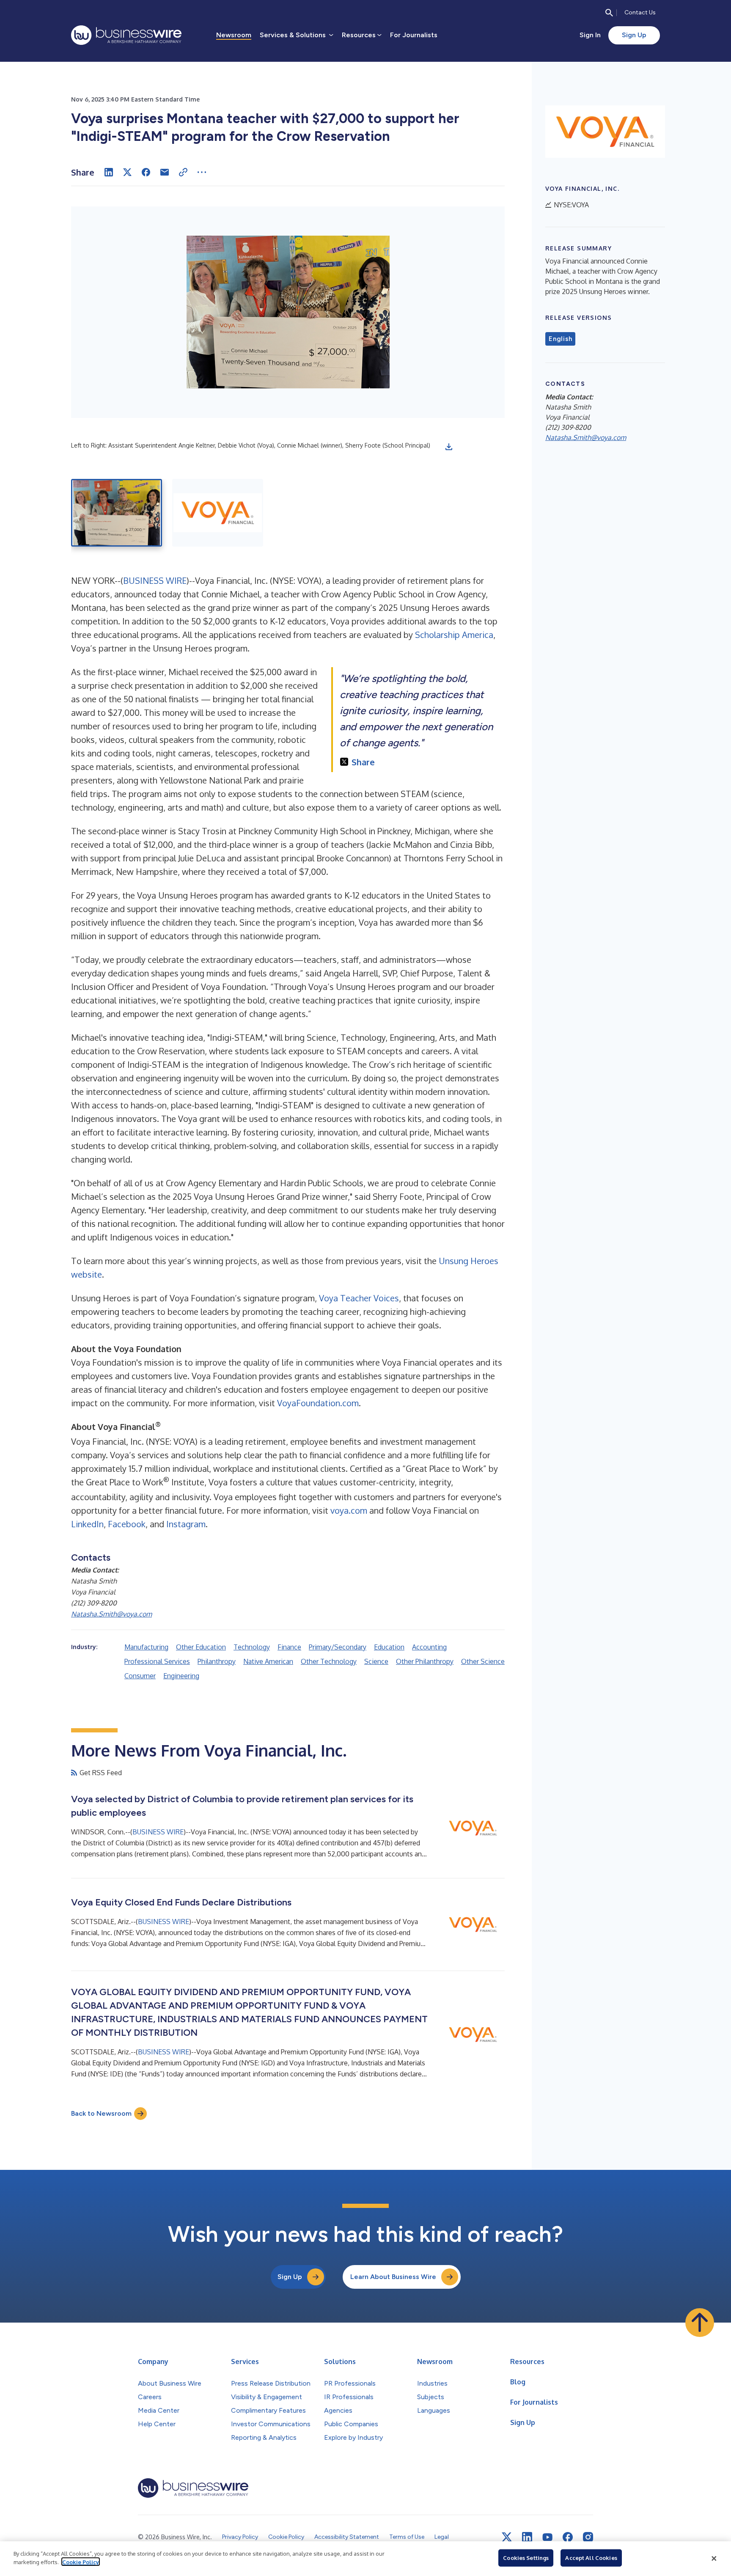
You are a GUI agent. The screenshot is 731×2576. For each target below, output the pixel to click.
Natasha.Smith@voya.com (111, 1614)
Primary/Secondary (338, 1647)
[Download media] (449, 447)
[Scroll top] (700, 2323)
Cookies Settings (526, 2558)
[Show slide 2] (218, 513)
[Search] (609, 13)
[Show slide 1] (117, 513)
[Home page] (126, 35)
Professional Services (157, 1661)
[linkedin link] (527, 2537)
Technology (252, 1647)
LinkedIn (87, 1524)
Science (376, 1661)
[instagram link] (588, 2537)
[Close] (714, 2559)
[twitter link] (507, 2537)
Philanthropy (217, 1661)
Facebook (127, 1524)
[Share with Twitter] (127, 172)
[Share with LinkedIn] (109, 172)
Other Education (201, 1647)
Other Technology (329, 1661)
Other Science (483, 1661)
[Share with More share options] (202, 172)
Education (389, 1647)
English (560, 339)
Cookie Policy (81, 2562)
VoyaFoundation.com (318, 1403)
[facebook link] (568, 2537)
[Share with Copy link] (183, 172)
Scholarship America (454, 635)
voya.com (349, 1510)
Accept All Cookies (591, 2558)
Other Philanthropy (425, 1661)
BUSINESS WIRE (155, 580)
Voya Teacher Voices (359, 1298)
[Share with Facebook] (146, 172)
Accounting (429, 1647)
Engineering (181, 1676)
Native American (268, 1661)
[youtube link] (547, 2537)
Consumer (140, 1676)
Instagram (186, 1524)
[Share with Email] (165, 172)
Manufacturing (146, 1647)
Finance (289, 1647)
